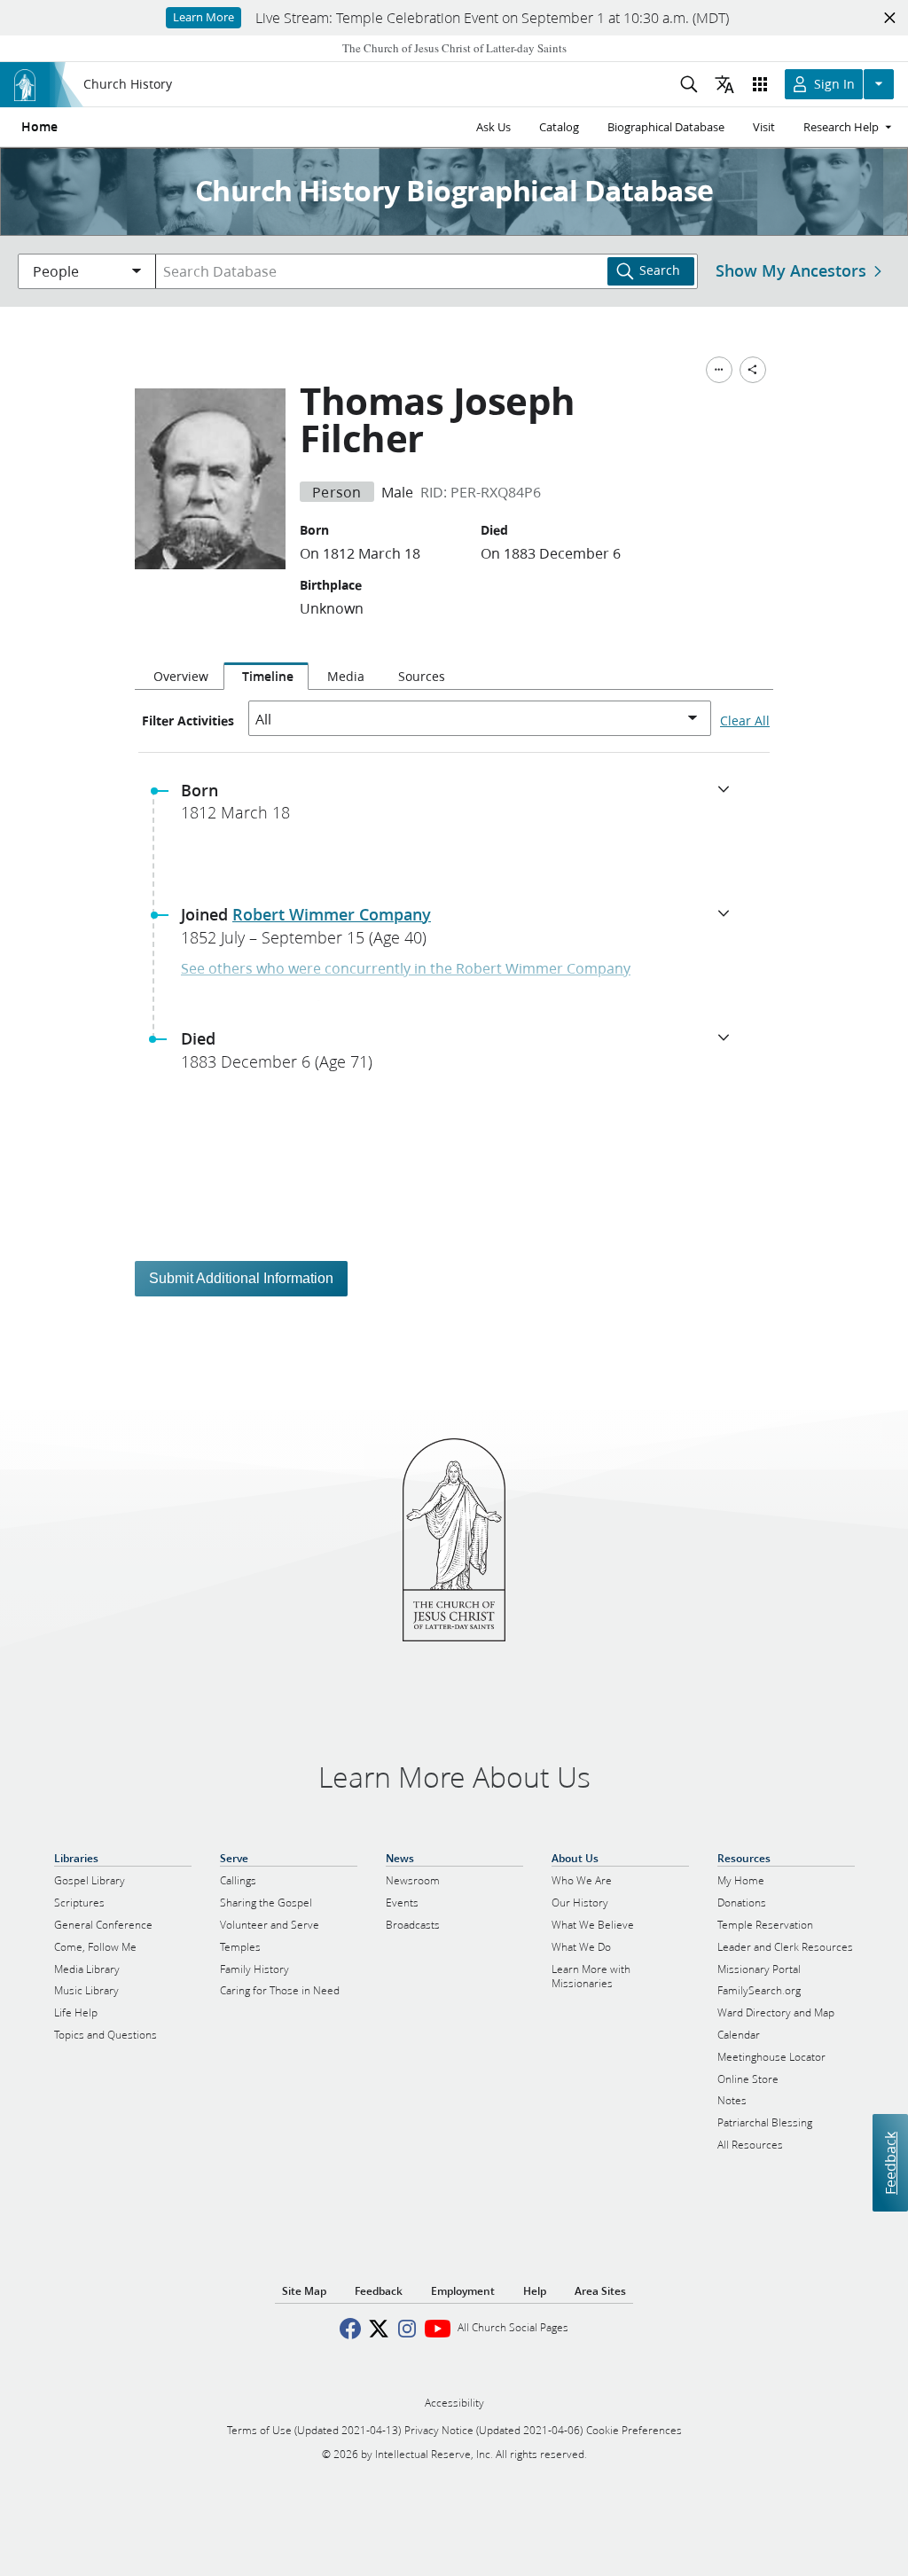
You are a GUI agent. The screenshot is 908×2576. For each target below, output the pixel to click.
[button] (461, 807)
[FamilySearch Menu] (719, 370)
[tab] (179, 677)
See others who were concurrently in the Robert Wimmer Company (406, 968)
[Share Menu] (753, 370)
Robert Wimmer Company (332, 914)
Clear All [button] (745, 721)
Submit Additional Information (241, 1278)
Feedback (890, 2163)
